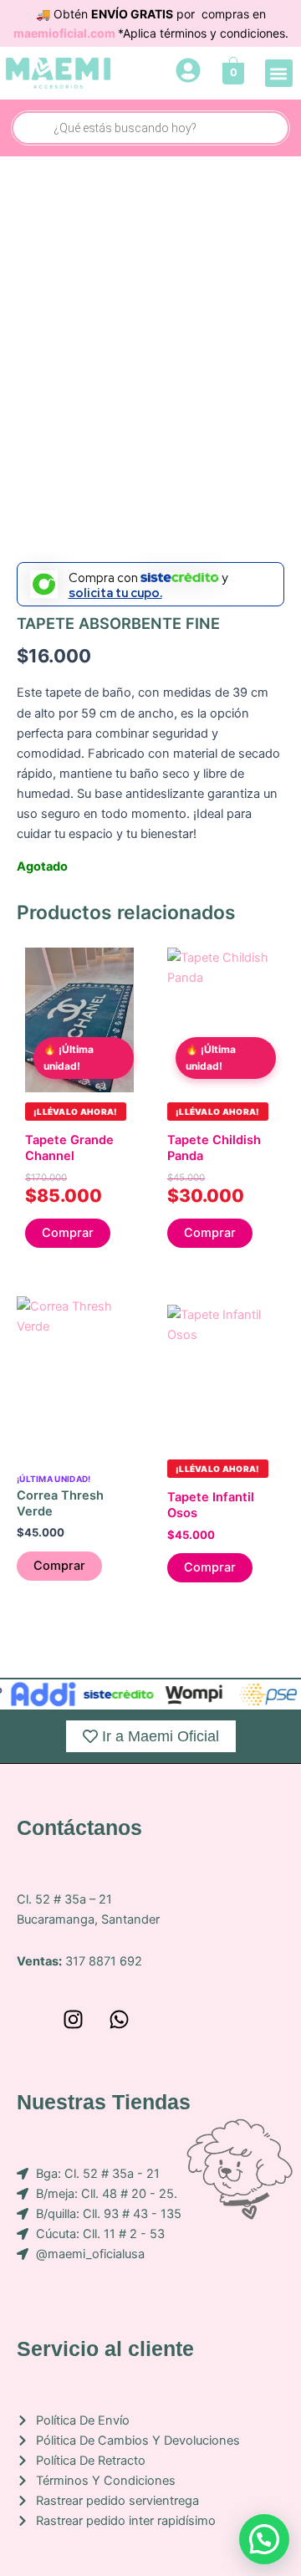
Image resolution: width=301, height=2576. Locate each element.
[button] (279, 73)
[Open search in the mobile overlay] (150, 128)
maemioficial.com (66, 33)
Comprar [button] (68, 1233)
